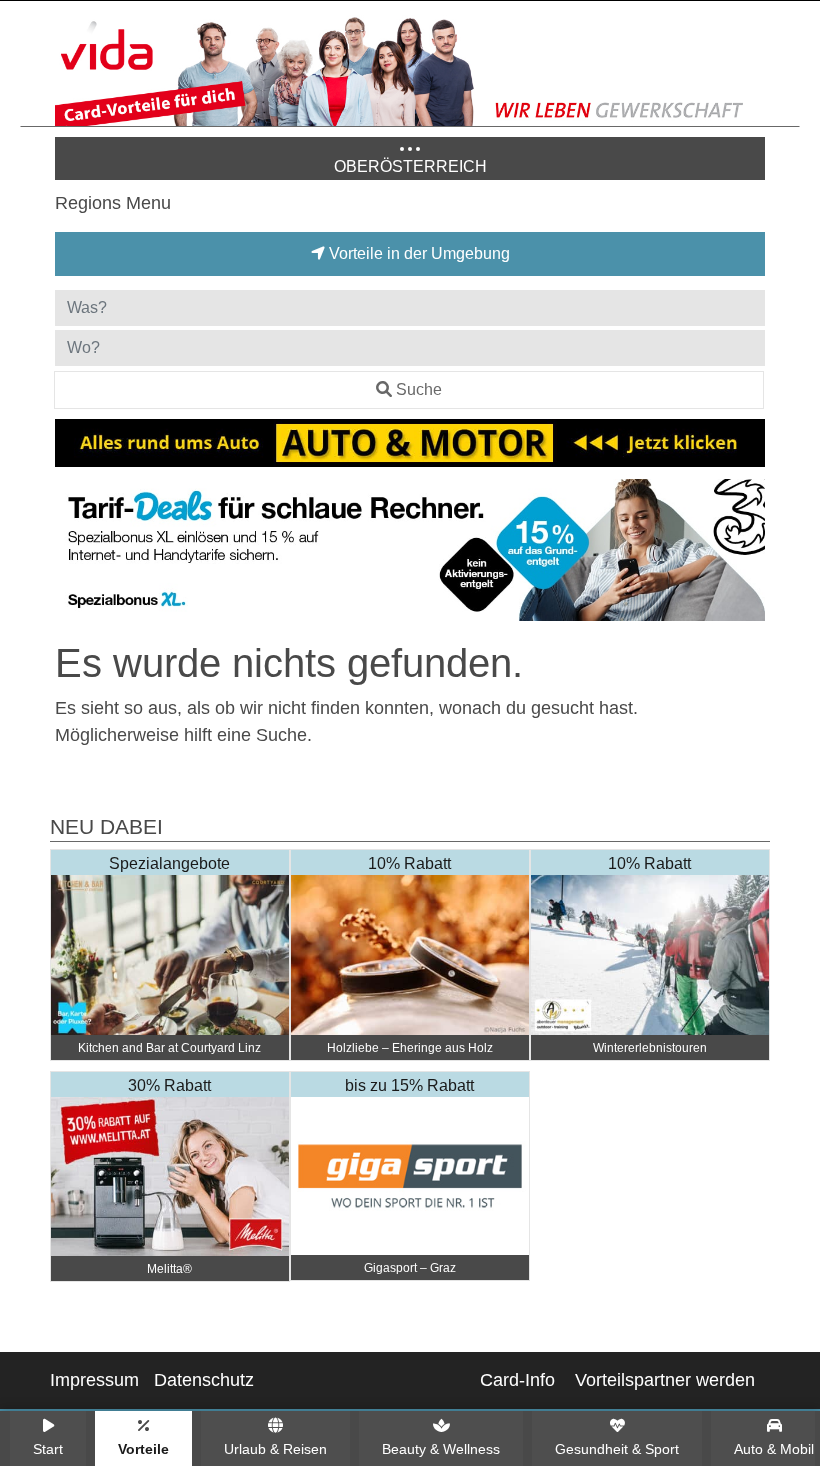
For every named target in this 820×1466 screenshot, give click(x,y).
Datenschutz (204, 1380)
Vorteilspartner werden (665, 1380)
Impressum (94, 1380)
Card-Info (517, 1380)
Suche (419, 389)
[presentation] (74, 554)
